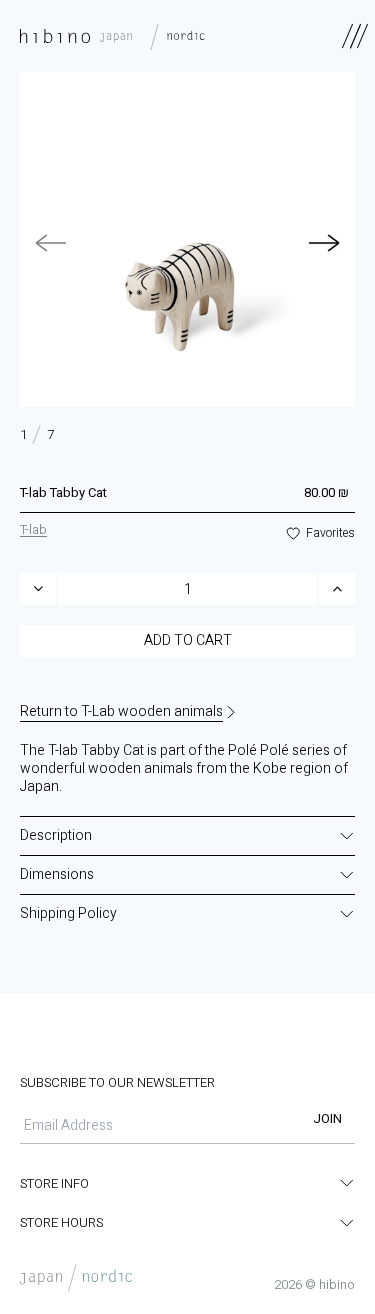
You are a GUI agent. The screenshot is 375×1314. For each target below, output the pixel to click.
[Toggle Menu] (355, 36)
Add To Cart (188, 640)
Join (327, 1118)
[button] (325, 243)
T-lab (33, 529)
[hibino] (117, 36)
